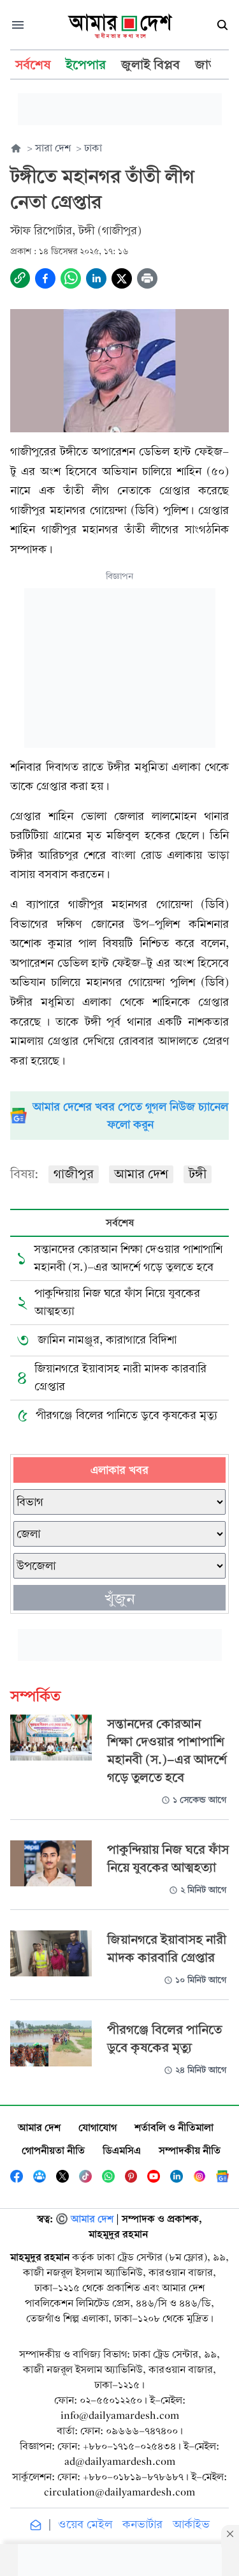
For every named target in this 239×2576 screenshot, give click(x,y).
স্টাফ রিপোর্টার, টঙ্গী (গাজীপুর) (76, 231)
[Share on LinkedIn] (96, 278)
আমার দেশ (141, 1174)
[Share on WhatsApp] (71, 278)
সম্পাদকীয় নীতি (190, 2150)
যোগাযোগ (98, 2127)
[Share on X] (122, 278)
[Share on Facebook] (45, 278)
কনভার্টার (142, 2525)
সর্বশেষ (120, 1223)
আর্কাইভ (191, 2525)
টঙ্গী (198, 1174)
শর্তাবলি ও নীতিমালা (174, 2127)
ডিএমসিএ (122, 2150)
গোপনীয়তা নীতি (53, 2150)
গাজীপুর (74, 1174)
